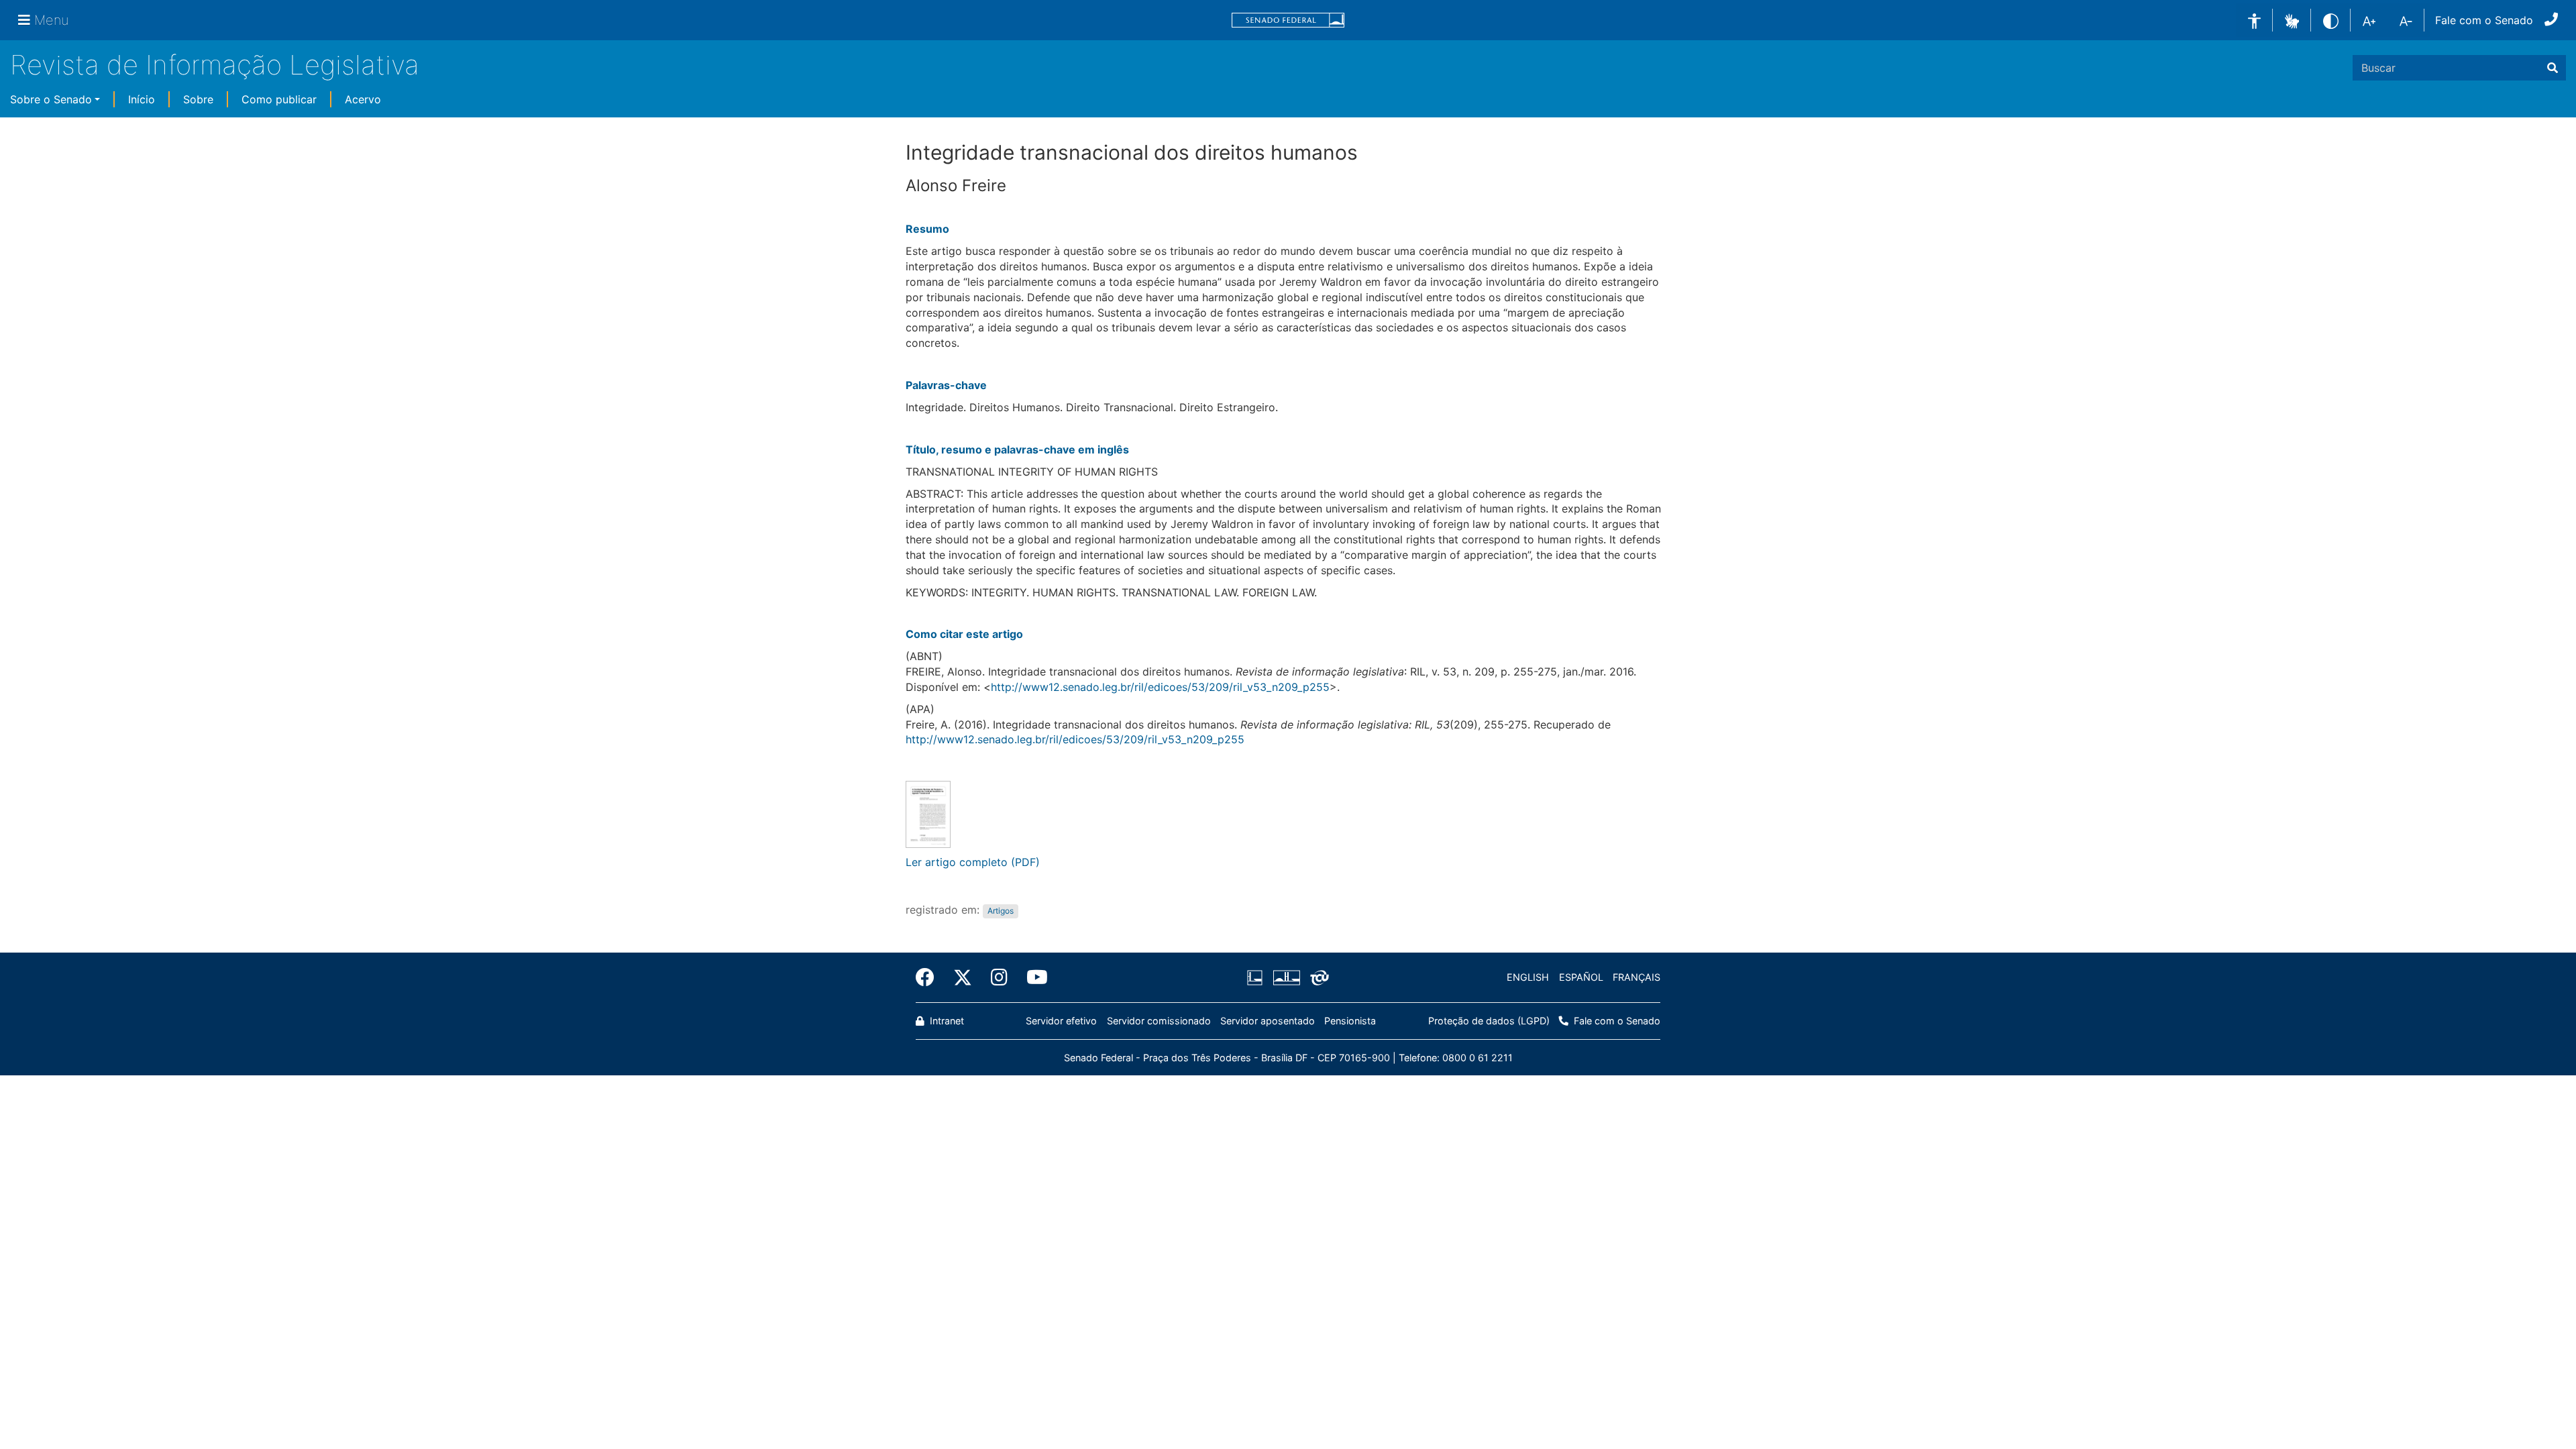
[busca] (2553, 68)
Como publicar (279, 99)
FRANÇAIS (1636, 977)
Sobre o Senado (51, 99)
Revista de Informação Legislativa (215, 65)
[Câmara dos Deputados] (1257, 977)
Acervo (363, 99)
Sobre (198, 99)
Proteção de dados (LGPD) (1489, 1021)
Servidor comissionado (1159, 1021)
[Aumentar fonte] (2369, 20)
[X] (963, 977)
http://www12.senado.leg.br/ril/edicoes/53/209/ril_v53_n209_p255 (1160, 687)
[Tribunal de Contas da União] (1317, 977)
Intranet (946, 1021)
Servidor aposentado (1268, 1021)
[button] (2292, 19)
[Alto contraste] (2331, 20)
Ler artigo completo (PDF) (973, 862)
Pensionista (1350, 1021)
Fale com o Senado (2484, 20)
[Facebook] (930, 977)
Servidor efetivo (1061, 1021)
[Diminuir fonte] (2406, 20)
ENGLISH (1528, 977)
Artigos (1001, 911)
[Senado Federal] (1288, 20)
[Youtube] (1032, 977)
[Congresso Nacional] (1286, 977)
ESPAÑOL (1581, 977)
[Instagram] (999, 977)
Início (142, 99)
